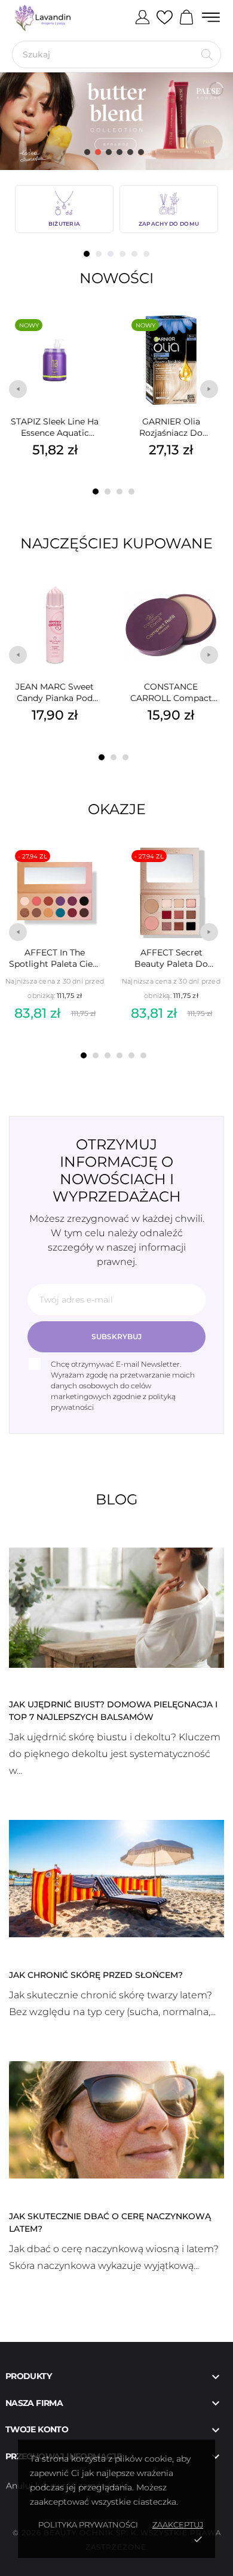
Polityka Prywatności (88, 2525)
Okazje (117, 809)
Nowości (116, 278)
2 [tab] (99, 254)
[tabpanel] (64, 209)
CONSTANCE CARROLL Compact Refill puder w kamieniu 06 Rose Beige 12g (171, 693)
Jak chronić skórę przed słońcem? (96, 1975)
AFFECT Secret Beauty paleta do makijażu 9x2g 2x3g (171, 958)
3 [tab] (111, 254)
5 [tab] (134, 254)
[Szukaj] (207, 54)
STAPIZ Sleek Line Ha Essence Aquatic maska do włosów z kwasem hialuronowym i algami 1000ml (55, 427)
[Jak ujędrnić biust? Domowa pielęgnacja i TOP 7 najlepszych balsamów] (116, 1607)
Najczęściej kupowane (116, 543)
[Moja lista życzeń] (165, 18)
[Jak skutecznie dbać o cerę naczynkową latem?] (116, 2119)
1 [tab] (87, 254)
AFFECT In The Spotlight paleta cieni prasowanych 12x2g (55, 958)
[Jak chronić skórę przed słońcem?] (116, 1877)
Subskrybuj (116, 1336)
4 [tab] (122, 254)
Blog (117, 1499)
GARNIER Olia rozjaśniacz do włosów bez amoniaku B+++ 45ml (171, 427)
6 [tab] (146, 254)
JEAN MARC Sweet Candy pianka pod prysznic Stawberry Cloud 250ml (55, 693)
